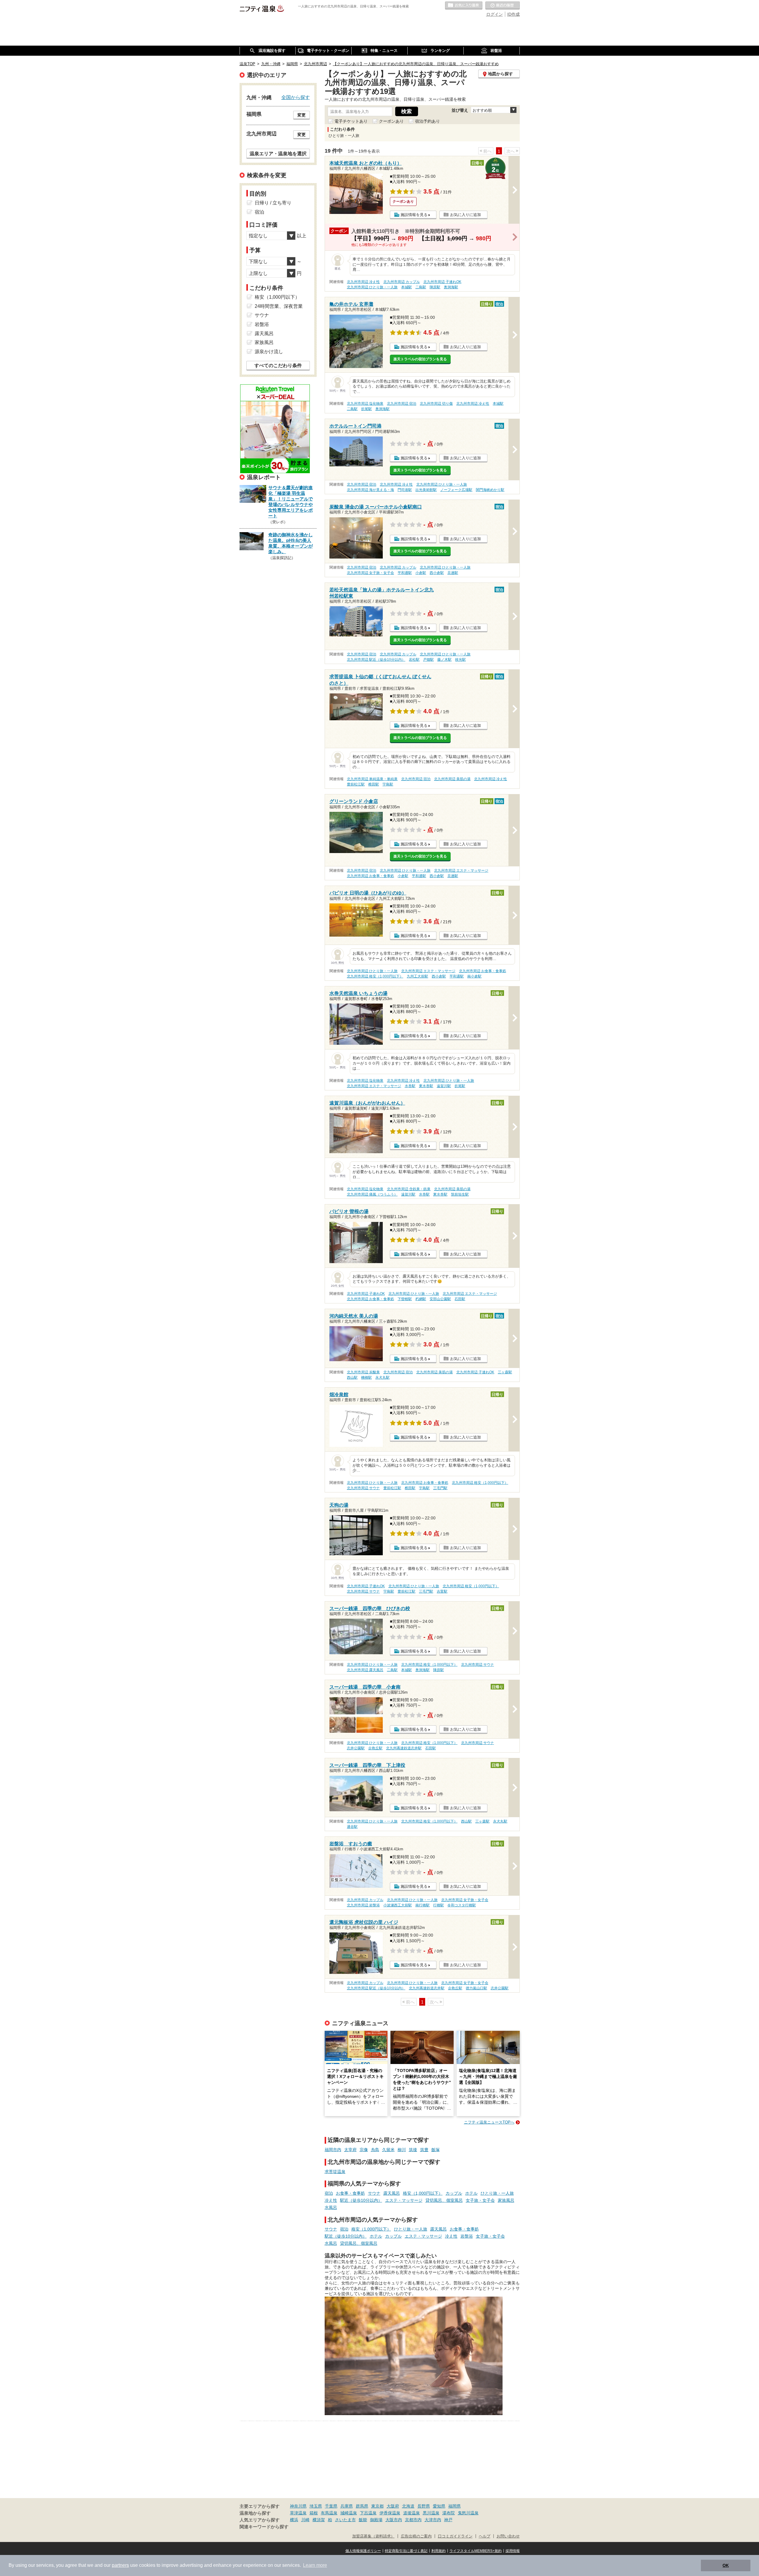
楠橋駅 (366, 1377)
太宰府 (350, 2150)
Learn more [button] (315, 2565)
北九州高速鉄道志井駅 (404, 1748)
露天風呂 (392, 2193)
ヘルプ (485, 2536)
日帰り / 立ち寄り (273, 203)
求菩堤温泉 (335, 2172)
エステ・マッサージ (404, 2200)
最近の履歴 (503, 6)
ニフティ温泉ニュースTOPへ (489, 2122)
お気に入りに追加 (465, 215)
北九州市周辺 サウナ (363, 1488)
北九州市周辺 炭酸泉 (363, 1372)
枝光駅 (460, 660)
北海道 (408, 2506)
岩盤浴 (467, 2236)
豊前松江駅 (356, 784)
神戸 (448, 2520)
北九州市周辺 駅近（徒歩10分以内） (376, 660)
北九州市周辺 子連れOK (442, 282)
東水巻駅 (426, 1086)
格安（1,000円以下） (423, 2193)
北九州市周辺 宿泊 (402, 404)
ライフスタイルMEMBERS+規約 (476, 2551)
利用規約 (439, 2551)
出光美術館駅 (426, 490)
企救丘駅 (375, 1748)
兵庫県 (347, 2506)
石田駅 (460, 1299)
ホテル (471, 2193)
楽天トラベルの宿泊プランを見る (420, 359)
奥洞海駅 (451, 287)
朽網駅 (421, 1299)
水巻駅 (410, 1086)
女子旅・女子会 (480, 2200)
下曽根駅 (405, 1299)
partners (120, 2565)
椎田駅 (374, 784)
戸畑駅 (428, 660)
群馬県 (362, 2506)
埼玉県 (316, 2506)
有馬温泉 (329, 2513)
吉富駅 (442, 1591)
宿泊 (329, 2193)
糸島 (375, 2150)
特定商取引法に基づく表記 (406, 2551)
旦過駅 (453, 573)
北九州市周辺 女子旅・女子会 (370, 573)
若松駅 (414, 660)
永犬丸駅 (382, 1377)
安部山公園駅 (440, 1299)
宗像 (364, 2150)
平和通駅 (405, 573)
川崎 (305, 2520)
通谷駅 (352, 1827)
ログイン (495, 14)
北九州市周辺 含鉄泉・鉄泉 (409, 1189)
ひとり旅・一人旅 (497, 2193)
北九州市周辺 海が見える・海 (370, 490)
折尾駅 (366, 409)
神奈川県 (298, 2506)
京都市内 (413, 2520)
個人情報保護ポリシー (363, 2551)
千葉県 (331, 2506)
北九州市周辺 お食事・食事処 (370, 876)
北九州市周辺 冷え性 (363, 282)
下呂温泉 (368, 2513)
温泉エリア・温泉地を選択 (278, 153)
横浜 (294, 2520)
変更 (302, 115)
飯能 (363, 2520)
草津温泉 (298, 2513)
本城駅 (406, 287)
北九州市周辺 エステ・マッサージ (461, 871)
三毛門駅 (440, 1488)
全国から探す (296, 97)
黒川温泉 (431, 2513)
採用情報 (513, 2551)
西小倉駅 (437, 573)
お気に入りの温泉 (464, 6)
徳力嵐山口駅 (476, 1988)
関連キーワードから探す (264, 2527)
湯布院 (449, 2513)
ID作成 (514, 14)
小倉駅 (421, 573)
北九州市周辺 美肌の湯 (452, 779)
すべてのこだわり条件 (278, 365)
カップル (454, 2193)
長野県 (424, 2506)
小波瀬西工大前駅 (398, 1905)
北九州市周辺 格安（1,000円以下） (375, 976)
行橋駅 (439, 1905)
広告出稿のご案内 (416, 2536)
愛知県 (439, 2506)
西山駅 (352, 1377)
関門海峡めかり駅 (490, 490)
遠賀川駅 (444, 1086)
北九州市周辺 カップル (402, 282)
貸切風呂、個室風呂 (444, 2200)
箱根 (314, 2513)
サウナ (374, 2193)
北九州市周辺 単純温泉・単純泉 (372, 779)
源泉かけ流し (269, 352)
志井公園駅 (356, 1748)
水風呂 (331, 2207)
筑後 (413, 2150)
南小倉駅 (474, 976)
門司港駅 (405, 490)
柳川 (402, 2150)
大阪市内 (394, 2520)
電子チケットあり (351, 121)
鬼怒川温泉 (468, 2513)
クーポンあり (391, 121)
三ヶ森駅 (505, 1372)
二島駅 (421, 287)
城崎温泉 (349, 2513)
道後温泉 (412, 2513)
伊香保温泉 (390, 2513)
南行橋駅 (422, 1905)
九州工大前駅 (417, 976)
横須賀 (319, 2520)
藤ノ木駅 (444, 660)
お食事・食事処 (350, 2193)
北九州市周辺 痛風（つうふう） (372, 1194)
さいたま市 (345, 2520)
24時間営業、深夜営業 (279, 306)
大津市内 (433, 2520)
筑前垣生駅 (460, 1194)
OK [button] (726, 2565)
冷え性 (331, 2200)
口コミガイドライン (455, 2536)
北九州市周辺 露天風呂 (365, 1670)
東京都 (377, 2506)
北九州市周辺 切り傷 (436, 404)
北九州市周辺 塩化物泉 (365, 404)
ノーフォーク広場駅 (456, 490)
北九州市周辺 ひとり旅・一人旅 (372, 287)
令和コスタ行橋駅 (462, 1905)
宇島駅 (388, 784)
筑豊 (424, 2150)
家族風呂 (506, 2200)
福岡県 (455, 2506)
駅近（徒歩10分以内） (361, 2200)
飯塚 (436, 2150)
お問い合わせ (508, 2536)
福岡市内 (333, 2150)
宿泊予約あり (428, 121)
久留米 (388, 2150)
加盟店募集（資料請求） (373, 2536)
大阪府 (393, 2506)
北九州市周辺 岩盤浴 (363, 1905)
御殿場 (376, 2520)
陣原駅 (435, 287)
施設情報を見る (414, 215)
